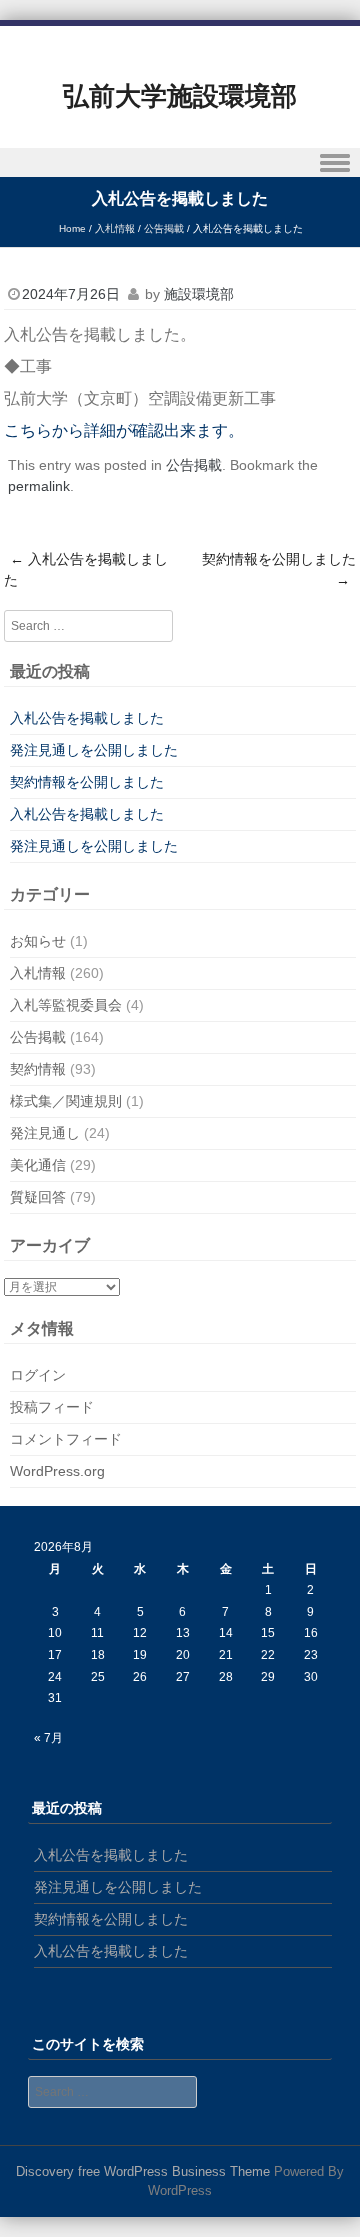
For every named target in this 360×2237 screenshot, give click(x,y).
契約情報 (38, 1069)
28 (226, 1677)
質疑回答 (38, 1197)
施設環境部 (199, 294)
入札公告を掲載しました (86, 569)
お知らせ (38, 941)
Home (72, 228)
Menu (180, 162)
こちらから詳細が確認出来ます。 (124, 430)
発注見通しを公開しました (94, 750)
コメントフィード (66, 1439)
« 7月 (48, 1738)
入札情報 (115, 228)
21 (226, 1655)
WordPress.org (57, 1471)
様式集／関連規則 (66, 1101)
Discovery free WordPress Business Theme (143, 2171)
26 (140, 1677)
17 (55, 1655)
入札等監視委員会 (66, 1005)
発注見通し (45, 1133)
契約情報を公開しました (279, 569)
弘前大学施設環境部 (180, 96)
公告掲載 (164, 228)
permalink (39, 486)
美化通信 (38, 1165)
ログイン (38, 1375)
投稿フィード (52, 1407)
